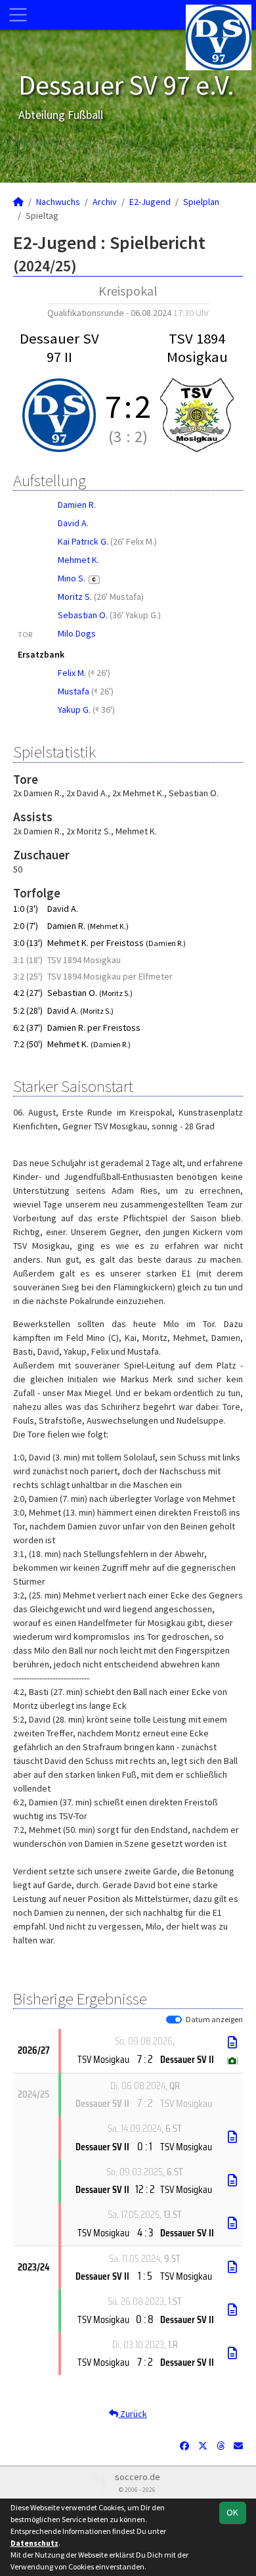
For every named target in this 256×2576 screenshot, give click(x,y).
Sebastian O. (83, 615)
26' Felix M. (134, 541)
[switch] (174, 2020)
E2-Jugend (150, 202)
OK (232, 2512)
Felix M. (72, 673)
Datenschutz (34, 2543)
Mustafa (74, 691)
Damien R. (77, 505)
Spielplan (201, 202)
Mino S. (77, 578)
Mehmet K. (78, 560)
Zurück (133, 2414)
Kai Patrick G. (83, 541)
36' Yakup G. (135, 615)
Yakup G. (74, 710)
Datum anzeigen (214, 2019)
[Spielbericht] (232, 2043)
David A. (73, 523)
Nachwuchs (58, 202)
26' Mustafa (119, 597)
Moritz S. (75, 597)
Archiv (105, 202)
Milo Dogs (77, 633)
